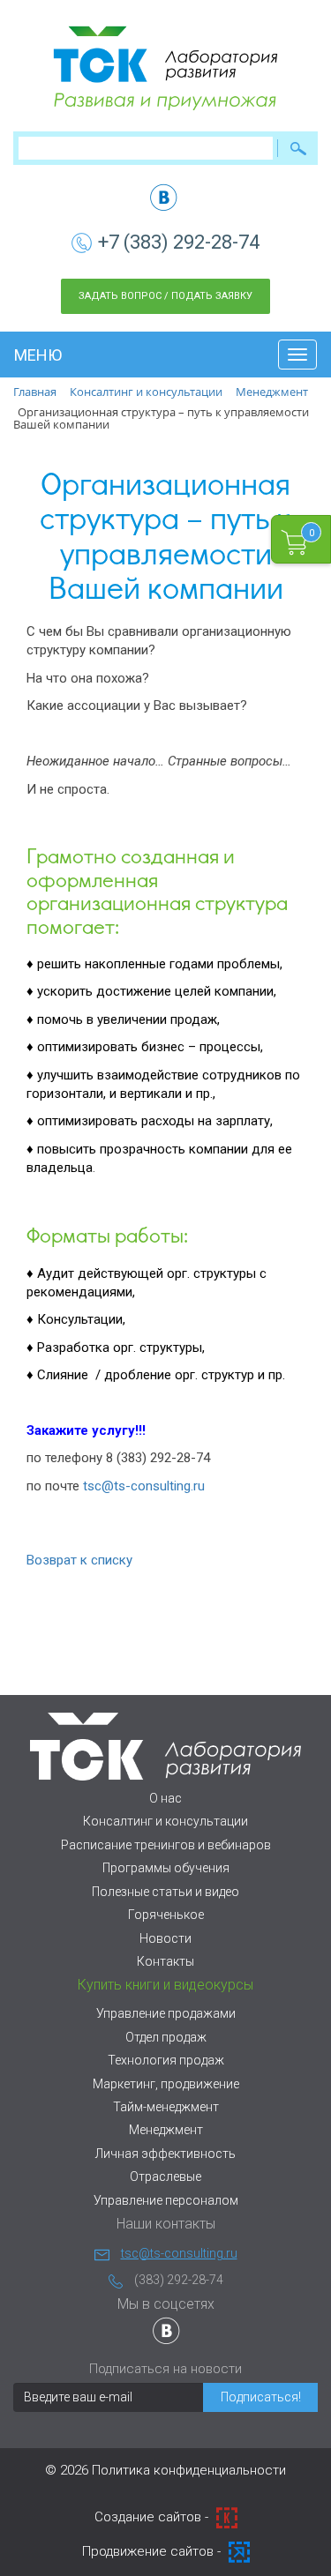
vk (164, 197)
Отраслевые (165, 2177)
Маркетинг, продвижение (166, 2084)
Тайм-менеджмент (166, 2107)
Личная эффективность (165, 2154)
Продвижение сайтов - (153, 2551)
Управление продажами (166, 2013)
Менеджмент (166, 2130)
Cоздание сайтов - (153, 2517)
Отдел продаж (166, 2037)
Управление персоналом (166, 2200)
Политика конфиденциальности (189, 2470)
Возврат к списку (79, 1560)
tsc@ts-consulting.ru (144, 1486)
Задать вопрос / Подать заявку (165, 296)
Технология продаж (166, 2060)
